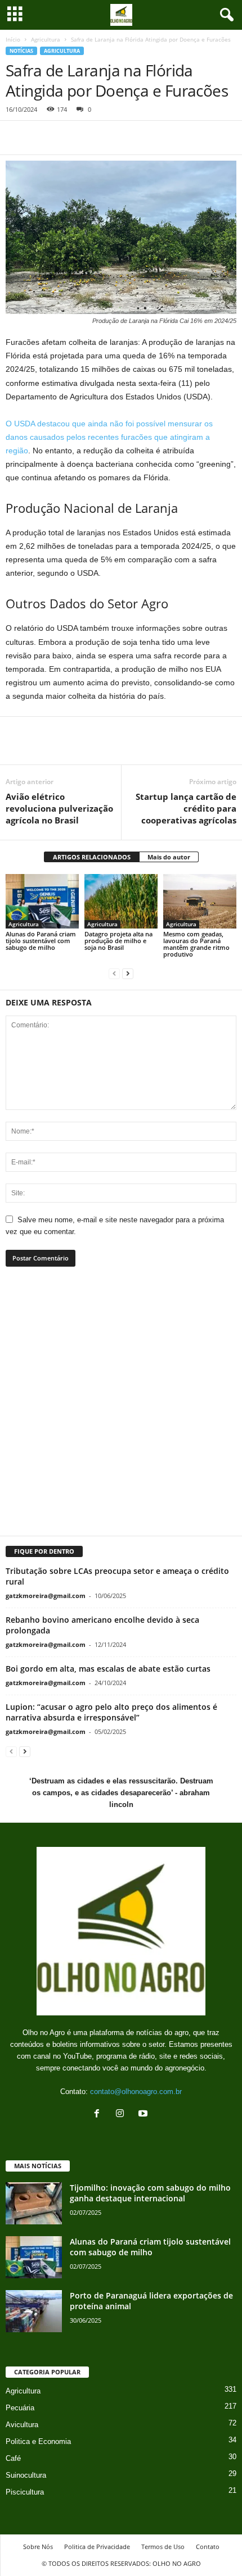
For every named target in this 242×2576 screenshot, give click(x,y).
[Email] (95, 138)
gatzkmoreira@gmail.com (46, 1596)
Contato (208, 2547)
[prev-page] (114, 973)
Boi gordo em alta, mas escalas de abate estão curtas (108, 1669)
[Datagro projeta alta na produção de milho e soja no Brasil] (121, 901)
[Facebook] (17, 138)
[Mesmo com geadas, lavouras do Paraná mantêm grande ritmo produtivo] (200, 901)
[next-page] (128, 973)
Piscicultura (25, 2492)
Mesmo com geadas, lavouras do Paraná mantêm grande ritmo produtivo (196, 944)
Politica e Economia (38, 2441)
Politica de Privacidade (97, 2547)
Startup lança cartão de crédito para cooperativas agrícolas (186, 808)
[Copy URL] (120, 138)
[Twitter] (43, 138)
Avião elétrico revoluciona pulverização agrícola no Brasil (59, 808)
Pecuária (20, 2408)
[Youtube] (144, 2115)
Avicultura (22, 2425)
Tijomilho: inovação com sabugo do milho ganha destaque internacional (150, 2193)
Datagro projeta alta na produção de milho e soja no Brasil (118, 941)
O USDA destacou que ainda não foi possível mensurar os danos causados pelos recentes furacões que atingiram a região (109, 437)
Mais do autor (169, 857)
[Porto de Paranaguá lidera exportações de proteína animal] (34, 2311)
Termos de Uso (163, 2547)
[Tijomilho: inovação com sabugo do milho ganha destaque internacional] (34, 2203)
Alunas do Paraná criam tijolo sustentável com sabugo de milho (41, 941)
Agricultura (46, 39)
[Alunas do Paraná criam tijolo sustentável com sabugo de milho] (42, 901)
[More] (155, 748)
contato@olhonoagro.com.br (136, 2092)
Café (13, 2458)
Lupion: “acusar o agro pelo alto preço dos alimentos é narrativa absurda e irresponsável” (111, 1712)
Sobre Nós (38, 2547)
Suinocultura (26, 2475)
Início (13, 39)
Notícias (21, 51)
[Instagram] (122, 2115)
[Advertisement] (121, 1408)
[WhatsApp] (69, 138)
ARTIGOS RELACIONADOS (92, 857)
